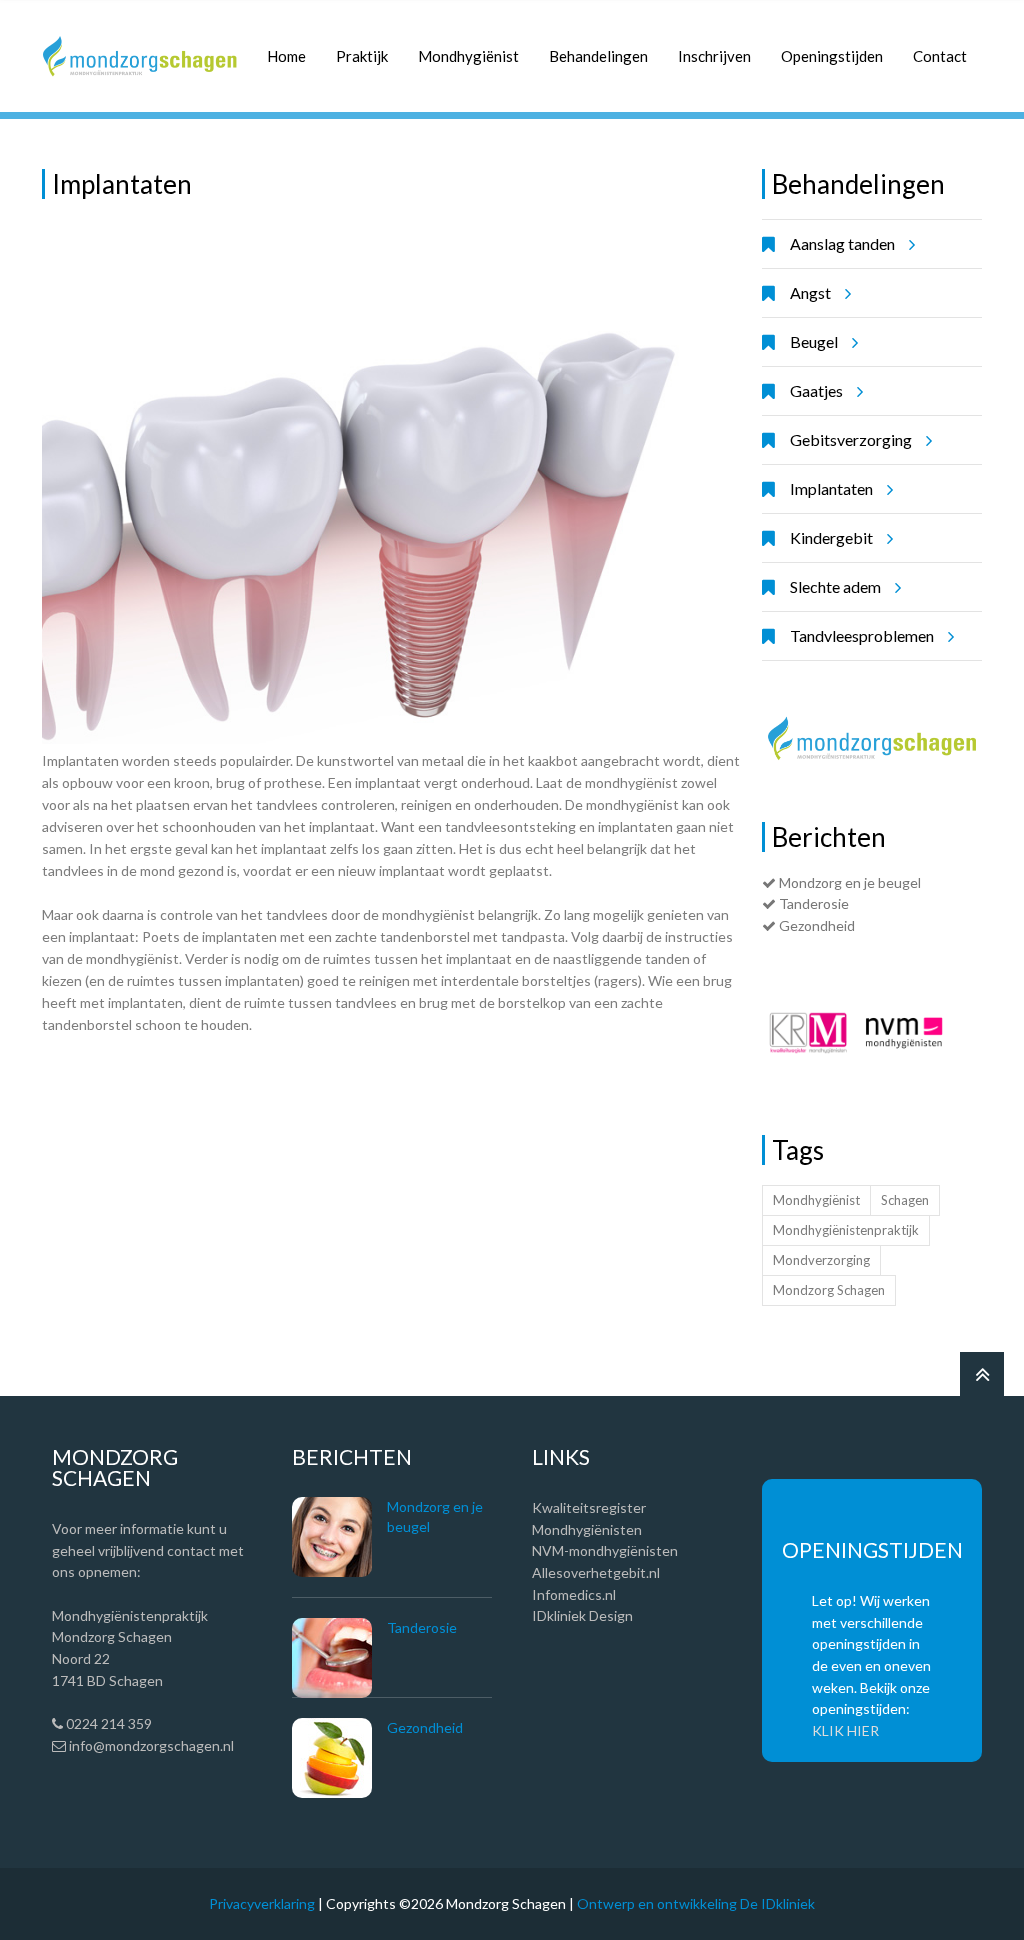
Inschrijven (714, 56)
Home (286, 56)
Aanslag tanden (842, 243)
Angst (810, 292)
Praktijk (362, 56)
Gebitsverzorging (851, 439)
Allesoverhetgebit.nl (596, 1572)
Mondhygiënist (468, 56)
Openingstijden (832, 56)
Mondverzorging (821, 1260)
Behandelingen (598, 56)
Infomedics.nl (574, 1594)
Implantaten (831, 488)
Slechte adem (835, 586)
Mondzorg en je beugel (848, 882)
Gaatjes (816, 390)
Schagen (905, 1200)
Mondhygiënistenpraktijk (846, 1230)
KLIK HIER (845, 1730)
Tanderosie (812, 903)
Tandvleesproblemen (862, 635)
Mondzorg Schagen (829, 1290)
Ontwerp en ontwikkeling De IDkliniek (696, 1903)
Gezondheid (815, 925)
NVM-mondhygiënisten (605, 1550)
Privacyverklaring (262, 1903)
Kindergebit (831, 537)
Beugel (814, 341)
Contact (940, 56)
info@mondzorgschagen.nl (150, 1745)
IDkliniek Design (582, 1615)
